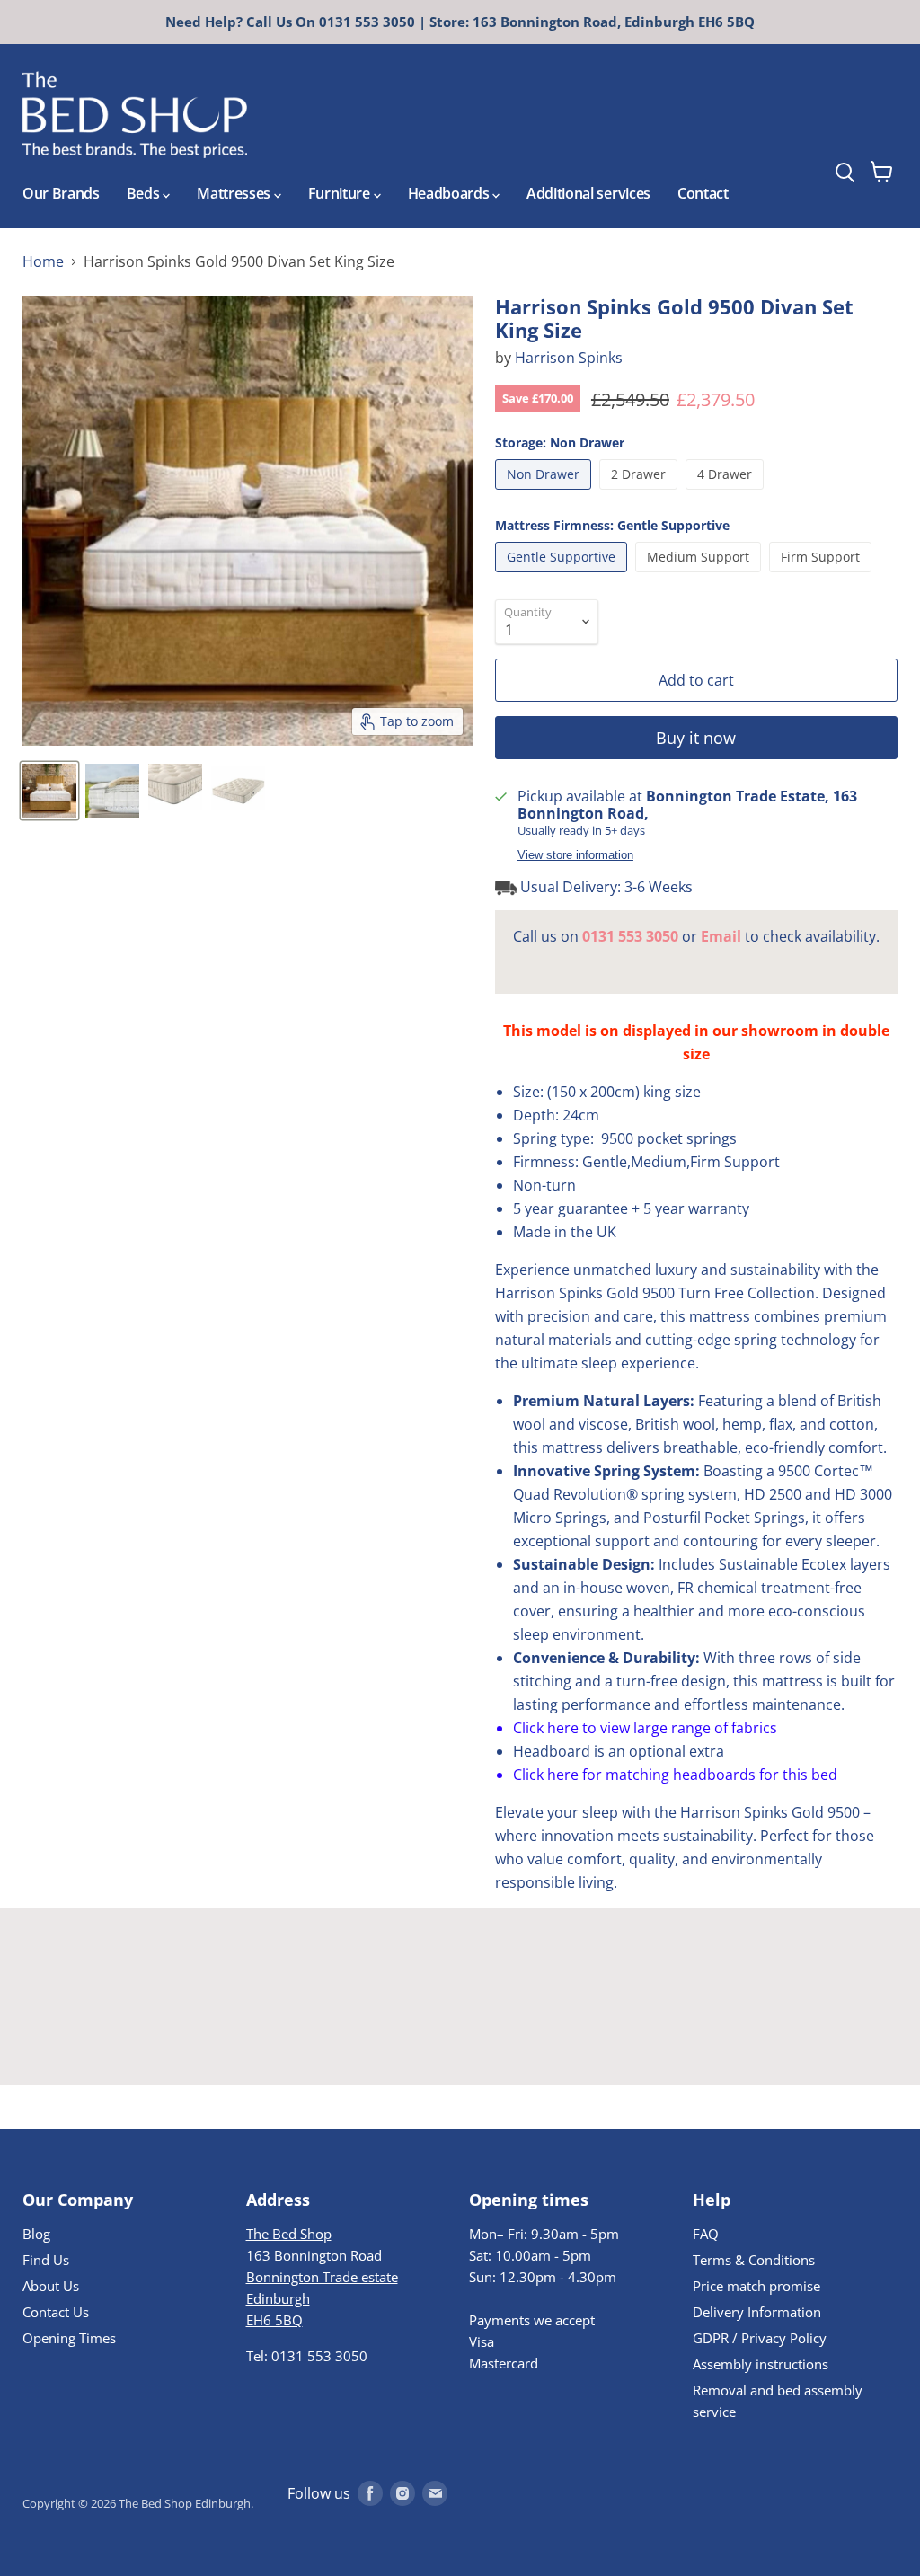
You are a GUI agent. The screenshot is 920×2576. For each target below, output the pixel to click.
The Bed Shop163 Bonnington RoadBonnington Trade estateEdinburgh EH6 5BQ (322, 2277)
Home (43, 261)
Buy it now (696, 738)
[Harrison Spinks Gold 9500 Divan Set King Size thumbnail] (49, 791)
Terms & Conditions (754, 2260)
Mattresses (235, 193)
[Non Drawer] (545, 493)
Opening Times (69, 2338)
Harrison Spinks (569, 358)
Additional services (588, 193)
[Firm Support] (823, 576)
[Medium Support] (700, 576)
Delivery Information (757, 2312)
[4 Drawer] (727, 493)
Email (721, 936)
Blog (36, 2234)
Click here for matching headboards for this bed (675, 1775)
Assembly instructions (761, 2364)
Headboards (450, 193)
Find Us (46, 2260)
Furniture (341, 193)
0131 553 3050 (630, 936)
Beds (145, 193)
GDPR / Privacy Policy (760, 2338)
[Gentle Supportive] (563, 576)
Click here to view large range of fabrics (645, 1728)
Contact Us (56, 2312)
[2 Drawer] (641, 493)
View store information (575, 855)
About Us (51, 2286)
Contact (703, 193)
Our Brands (61, 193)
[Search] (878, 125)
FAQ (706, 2234)
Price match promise (756, 2286)
